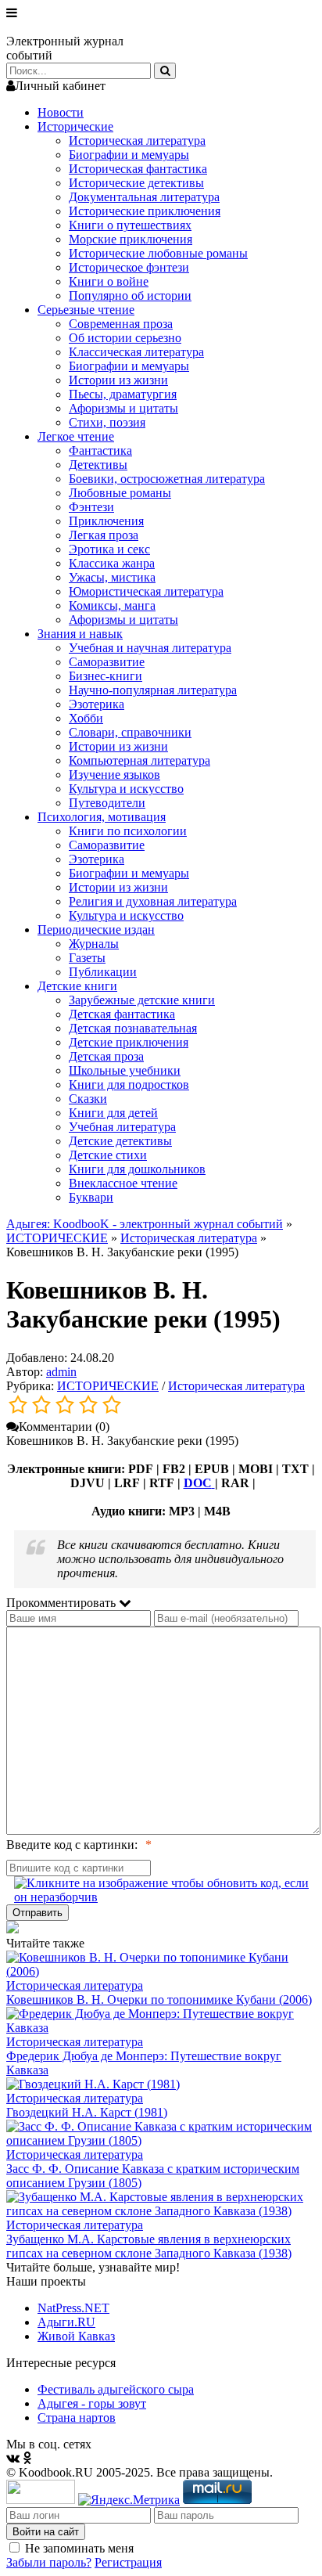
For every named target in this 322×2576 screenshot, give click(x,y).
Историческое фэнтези (129, 267)
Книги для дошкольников (137, 1169)
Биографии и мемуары (129, 155)
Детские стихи (108, 1155)
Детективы (98, 465)
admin (61, 1372)
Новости (61, 112)
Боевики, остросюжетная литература (167, 479)
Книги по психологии (128, 831)
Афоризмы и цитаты (123, 408)
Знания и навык (80, 634)
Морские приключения (131, 239)
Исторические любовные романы (158, 253)
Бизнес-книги (106, 676)
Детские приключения (129, 1042)
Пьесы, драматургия (123, 394)
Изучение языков (114, 775)
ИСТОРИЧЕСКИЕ (57, 1238)
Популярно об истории (130, 295)
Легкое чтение (76, 436)
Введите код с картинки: (72, 1845)
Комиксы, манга (112, 605)
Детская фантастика (122, 1014)
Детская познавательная (133, 1028)
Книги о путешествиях (130, 225)
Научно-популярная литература (153, 690)
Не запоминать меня (79, 2548)
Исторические (75, 126)
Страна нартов (77, 2417)
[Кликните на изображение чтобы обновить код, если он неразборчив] (165, 1890)
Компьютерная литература (140, 760)
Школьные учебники (125, 1070)
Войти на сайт (46, 2532)
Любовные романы (120, 493)
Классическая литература (136, 352)
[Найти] (165, 71)
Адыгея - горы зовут (92, 2403)
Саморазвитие (107, 662)
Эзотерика (97, 704)
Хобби (86, 718)
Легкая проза (104, 535)
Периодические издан (96, 930)
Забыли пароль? (49, 2562)
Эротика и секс (109, 549)
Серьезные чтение (86, 310)
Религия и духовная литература (153, 901)
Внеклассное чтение (123, 1183)
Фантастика (100, 450)
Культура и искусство (126, 789)
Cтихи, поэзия (107, 422)
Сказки (88, 1099)
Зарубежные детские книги (142, 1000)
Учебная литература (122, 1127)
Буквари (91, 1197)
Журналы (94, 944)
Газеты (87, 958)
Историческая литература (137, 141)
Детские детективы (120, 1141)
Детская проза (106, 1056)
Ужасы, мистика (112, 577)
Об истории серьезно (125, 338)
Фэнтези (91, 507)
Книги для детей (113, 1113)
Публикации (103, 972)
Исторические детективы (136, 183)
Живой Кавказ (76, 2336)
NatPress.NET (73, 2308)
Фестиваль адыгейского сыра (116, 2389)
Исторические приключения (145, 211)
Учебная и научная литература (150, 648)
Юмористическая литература (146, 591)
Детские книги (77, 986)
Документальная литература (144, 197)
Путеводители (107, 803)
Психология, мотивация (102, 817)
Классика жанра (112, 563)
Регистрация (128, 2562)
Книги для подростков (129, 1084)
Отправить (38, 1913)
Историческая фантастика (138, 169)
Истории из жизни (118, 380)
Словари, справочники (130, 732)
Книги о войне (109, 281)
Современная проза (121, 324)
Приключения (106, 521)
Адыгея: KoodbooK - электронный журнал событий (145, 1224)
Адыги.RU (66, 2322)
